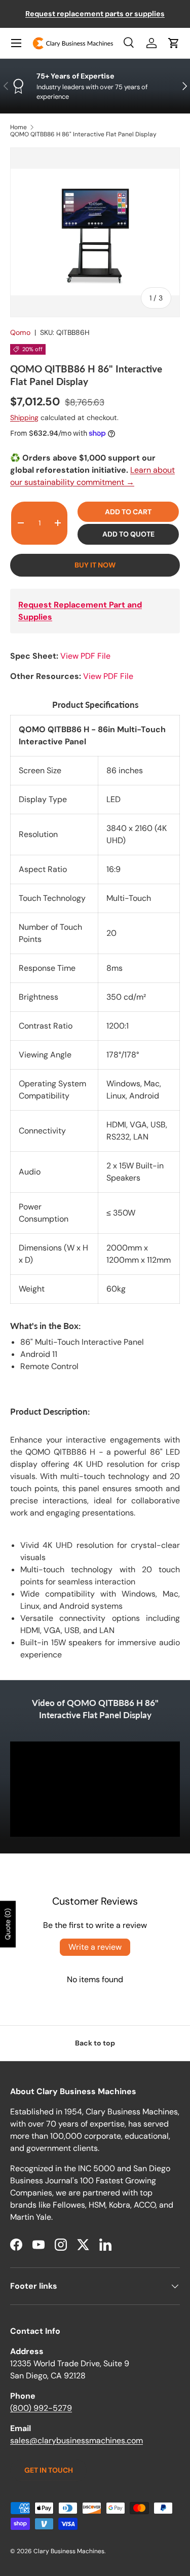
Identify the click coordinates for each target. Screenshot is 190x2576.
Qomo (20, 332)
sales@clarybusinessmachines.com (77, 2440)
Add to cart (128, 512)
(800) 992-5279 (41, 2408)
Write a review (95, 1947)
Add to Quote (128, 534)
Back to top (95, 2043)
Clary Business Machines (69, 2551)
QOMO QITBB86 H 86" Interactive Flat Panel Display (83, 134)
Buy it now (95, 565)
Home (18, 127)
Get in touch (49, 2470)
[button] (174, 43)
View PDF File (85, 656)
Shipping (24, 418)
